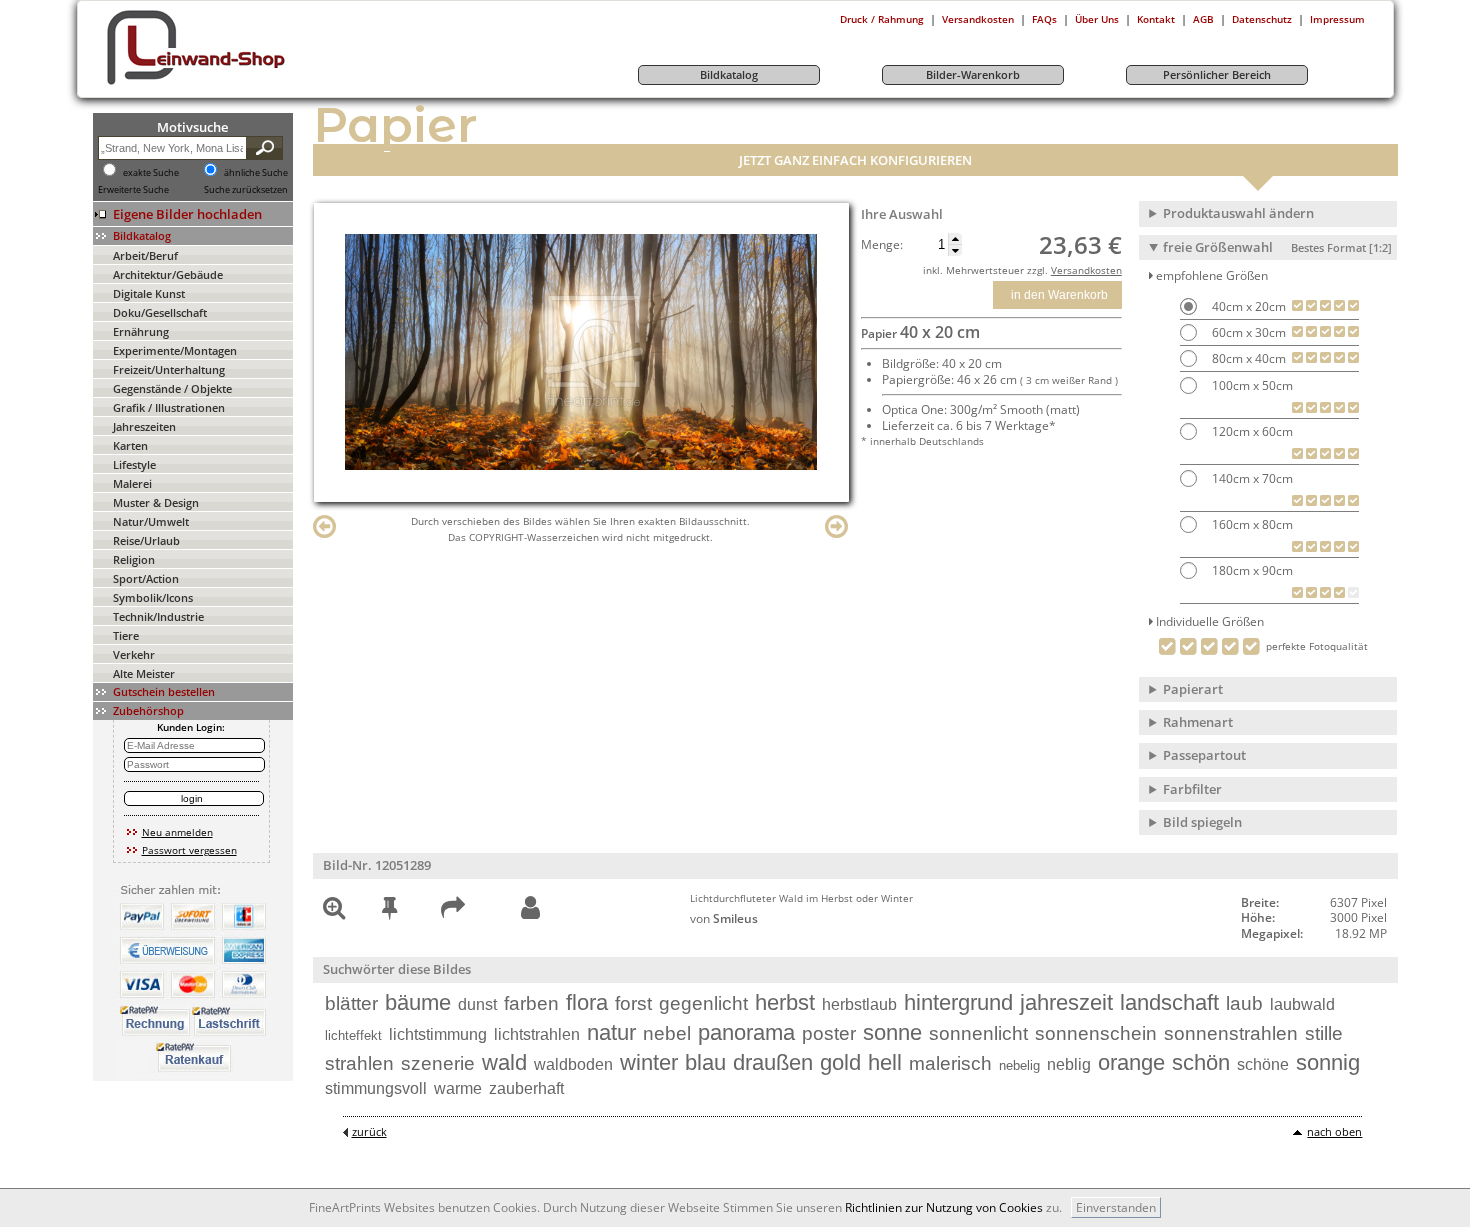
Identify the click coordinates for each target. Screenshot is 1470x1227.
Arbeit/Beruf (145, 255)
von (724, 918)
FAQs (1044, 19)
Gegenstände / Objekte (172, 388)
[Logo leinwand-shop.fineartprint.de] (233, 84)
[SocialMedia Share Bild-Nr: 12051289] (453, 911)
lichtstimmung (438, 1034)
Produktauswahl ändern (1238, 213)
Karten (130, 445)
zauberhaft (526, 1088)
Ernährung (141, 331)
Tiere (126, 635)
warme (458, 1088)
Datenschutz (1262, 19)
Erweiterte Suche (133, 190)
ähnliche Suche (256, 173)
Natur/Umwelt (151, 521)
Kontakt (1156, 19)
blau (705, 1062)
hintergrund (958, 1002)
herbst (785, 1002)
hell (885, 1062)
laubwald (1302, 1004)
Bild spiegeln (1202, 822)
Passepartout (1204, 755)
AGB (1203, 19)
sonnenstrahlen (1231, 1033)
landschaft (1169, 1002)
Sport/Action (146, 578)
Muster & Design (156, 502)
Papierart (1193, 689)
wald (504, 1062)
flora (587, 1002)
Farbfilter (1192, 789)
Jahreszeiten (144, 426)
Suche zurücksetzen (246, 190)
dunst (477, 1004)
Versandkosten (978, 19)
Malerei (132, 483)
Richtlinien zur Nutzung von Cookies (944, 1207)
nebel (667, 1033)
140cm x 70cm (1251, 478)
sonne (892, 1032)
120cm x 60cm (1251, 431)
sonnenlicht (978, 1033)
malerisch (950, 1063)
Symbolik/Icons (153, 597)
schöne (1263, 1064)
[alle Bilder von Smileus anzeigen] (530, 908)
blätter (351, 1003)
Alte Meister (144, 673)
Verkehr (134, 654)
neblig (1069, 1064)
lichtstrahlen (537, 1034)
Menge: (882, 245)
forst (633, 1003)
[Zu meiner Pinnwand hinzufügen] (389, 911)
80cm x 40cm (1247, 358)
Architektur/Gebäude (168, 274)
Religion (134, 559)
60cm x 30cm (1247, 332)
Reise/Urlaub (146, 540)
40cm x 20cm (1247, 306)
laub (1244, 1003)
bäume (418, 1002)
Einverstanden (1116, 1207)
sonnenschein (1096, 1033)
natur (611, 1032)
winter (649, 1062)
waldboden (573, 1064)
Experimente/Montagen (175, 350)
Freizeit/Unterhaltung (169, 369)
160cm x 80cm (1251, 524)
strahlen (359, 1063)
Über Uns (1097, 19)
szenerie (438, 1063)
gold (840, 1062)
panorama (746, 1032)
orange (1131, 1062)
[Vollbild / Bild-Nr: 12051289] (334, 911)
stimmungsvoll (376, 1088)
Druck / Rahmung (882, 19)
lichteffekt (353, 1035)
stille (1324, 1033)
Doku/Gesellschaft (160, 312)
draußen (773, 1062)
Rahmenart (1198, 722)
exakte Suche (151, 173)
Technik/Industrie (158, 616)
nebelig (1019, 1065)
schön (1201, 1062)
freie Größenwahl (1277, 247)
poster (829, 1033)
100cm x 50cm (1251, 385)
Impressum (1337, 19)
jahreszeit (1066, 1002)
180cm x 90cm (1251, 570)
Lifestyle (134, 464)
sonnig (1328, 1062)
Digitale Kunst (149, 293)
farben (531, 1003)
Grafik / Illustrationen (169, 407)
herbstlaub (859, 1004)
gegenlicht (703, 1003)
